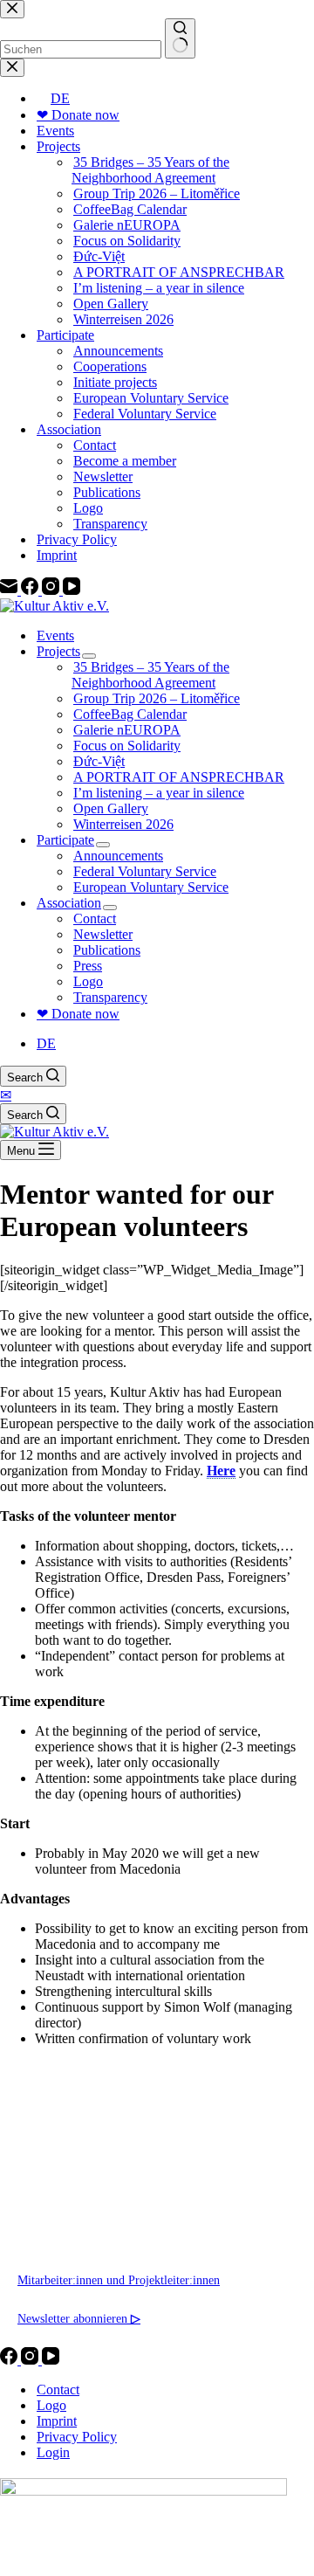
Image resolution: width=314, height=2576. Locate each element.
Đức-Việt (99, 761)
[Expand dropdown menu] (89, 656)
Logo (88, 981)
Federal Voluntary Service (145, 871)
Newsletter (103, 934)
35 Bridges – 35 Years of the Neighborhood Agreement (150, 675)
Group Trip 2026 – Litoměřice (157, 698)
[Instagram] (31, 2360)
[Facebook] (10, 2360)
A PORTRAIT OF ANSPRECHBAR (179, 777)
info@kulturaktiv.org (70, 2203)
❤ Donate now (78, 1014)
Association (69, 903)
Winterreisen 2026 (123, 824)
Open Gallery (111, 808)
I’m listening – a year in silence (159, 793)
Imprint (57, 2421)
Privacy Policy (77, 2437)
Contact (95, 919)
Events (55, 635)
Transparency (110, 997)
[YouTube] (51, 2360)
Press (88, 966)
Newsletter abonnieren (79, 2318)
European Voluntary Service (151, 887)
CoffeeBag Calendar (130, 714)
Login (53, 2452)
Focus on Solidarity (127, 746)
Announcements (118, 856)
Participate (65, 840)
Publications (107, 950)
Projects (58, 651)
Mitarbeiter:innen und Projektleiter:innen (119, 2280)
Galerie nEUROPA (127, 730)
